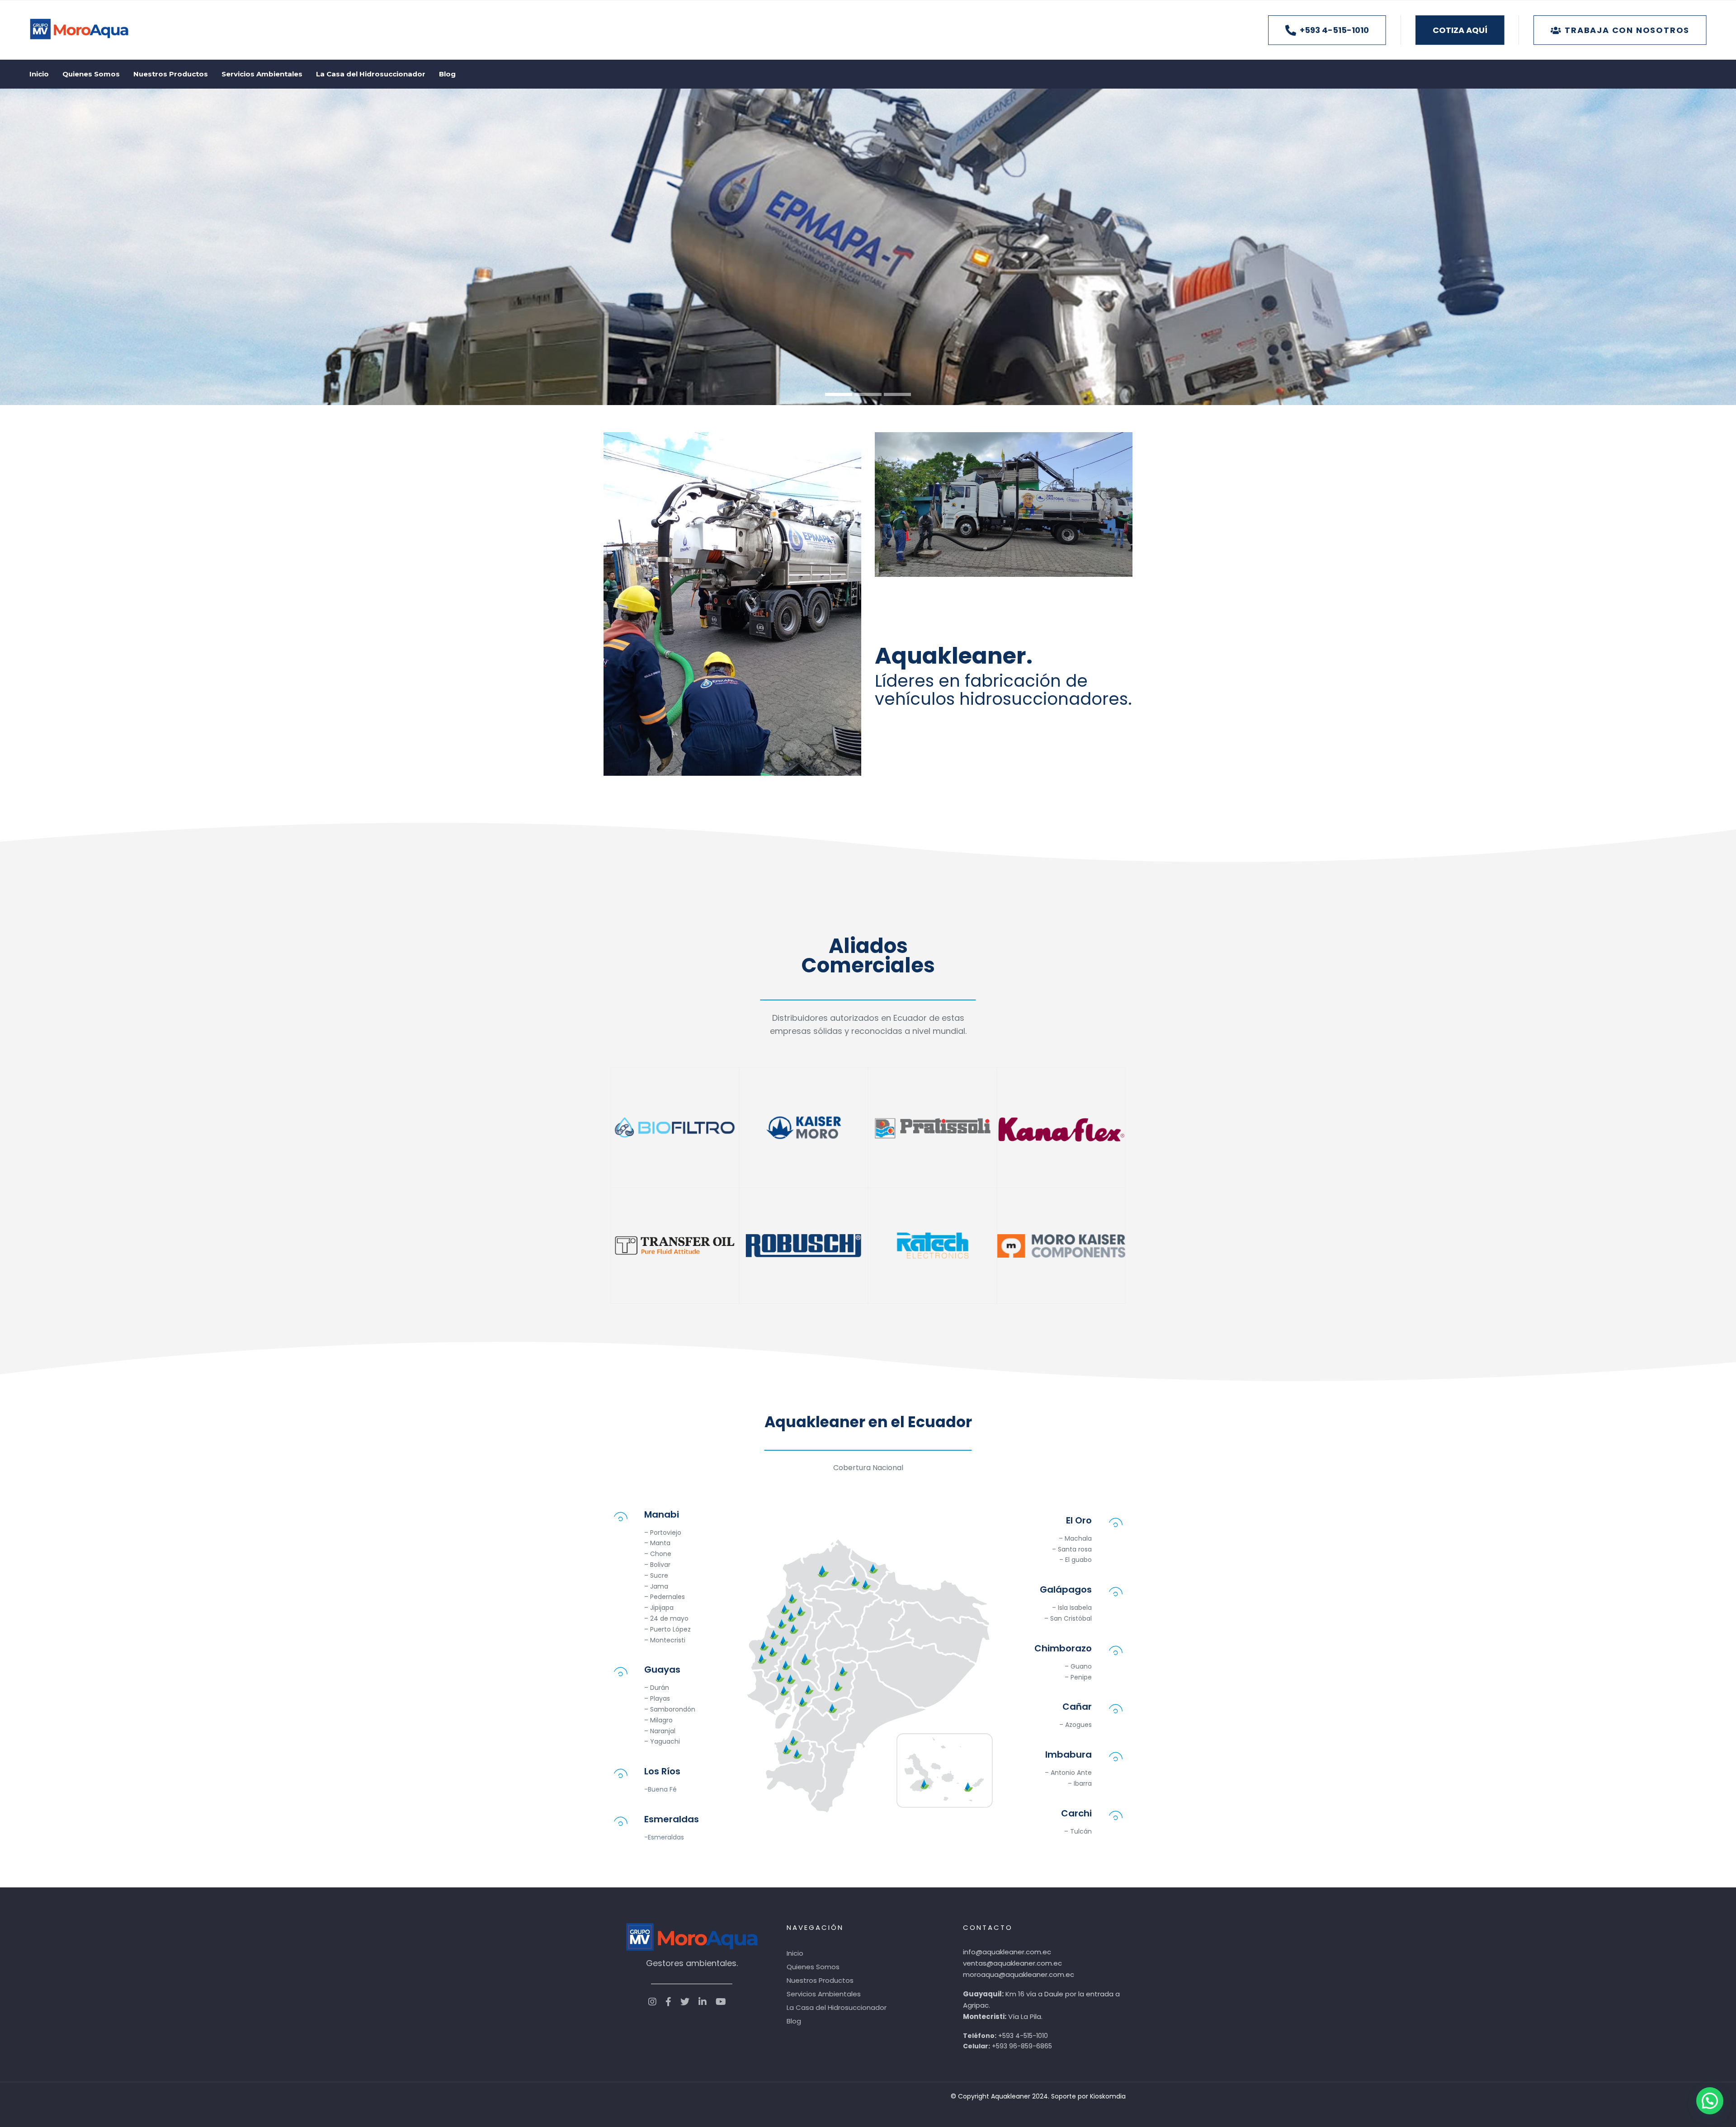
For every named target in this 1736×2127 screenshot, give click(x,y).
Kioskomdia (1108, 2096)
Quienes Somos (813, 1967)
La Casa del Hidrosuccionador (837, 2007)
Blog (794, 2021)
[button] (1710, 2101)
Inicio (795, 1953)
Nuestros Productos (820, 1980)
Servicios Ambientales (824, 1994)
